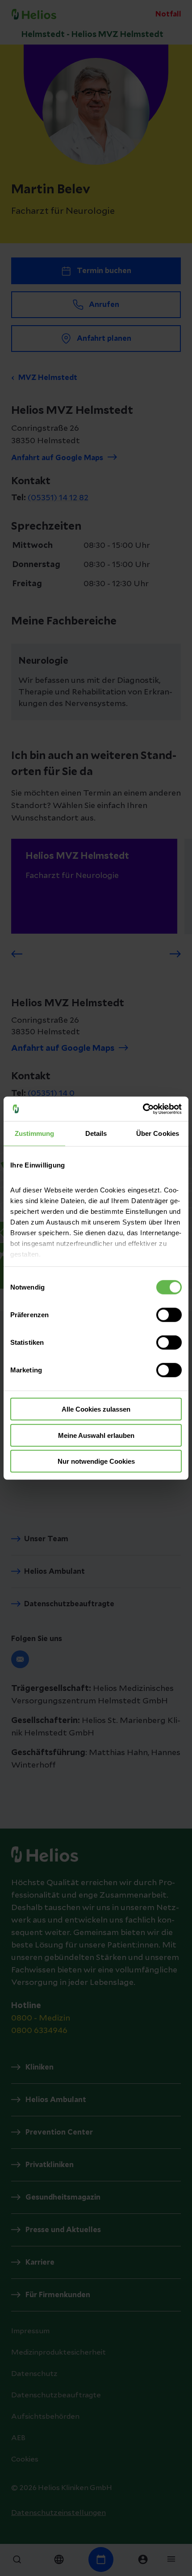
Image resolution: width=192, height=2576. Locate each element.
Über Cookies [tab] (158, 1133)
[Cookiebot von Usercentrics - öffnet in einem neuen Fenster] (143, 1109)
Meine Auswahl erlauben (96, 1435)
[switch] (169, 1315)
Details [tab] (96, 1133)
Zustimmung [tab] (35, 1133)
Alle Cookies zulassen (96, 1409)
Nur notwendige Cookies (96, 1461)
